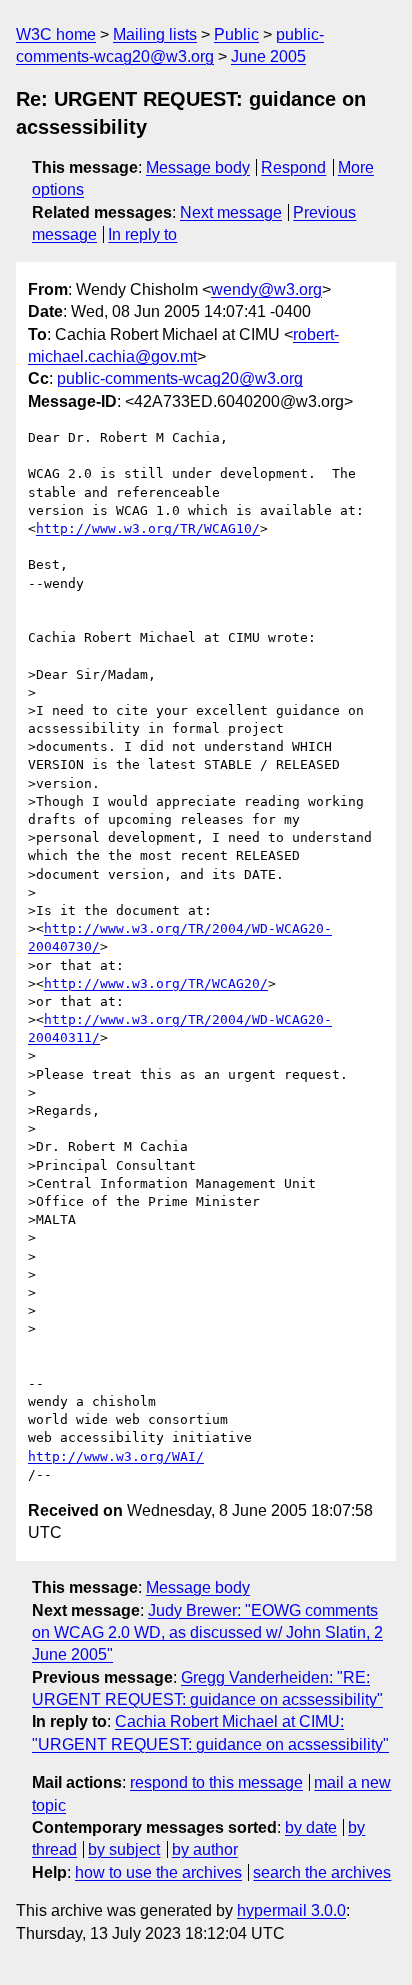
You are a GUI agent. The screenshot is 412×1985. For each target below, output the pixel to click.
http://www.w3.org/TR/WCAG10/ (148, 528)
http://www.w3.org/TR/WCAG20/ (156, 983)
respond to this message (216, 1782)
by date (311, 1827)
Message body (198, 167)
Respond (293, 167)
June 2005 (268, 56)
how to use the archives (158, 1872)
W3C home (56, 34)
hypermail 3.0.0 (291, 1910)
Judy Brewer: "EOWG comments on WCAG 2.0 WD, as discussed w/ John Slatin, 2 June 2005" (207, 1633)
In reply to (142, 234)
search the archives (322, 1872)
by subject (124, 1849)
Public (236, 34)
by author (205, 1849)
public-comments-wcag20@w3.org (180, 378)
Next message (231, 212)
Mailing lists (155, 34)
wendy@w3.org (266, 289)
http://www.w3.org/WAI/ (116, 1456)
